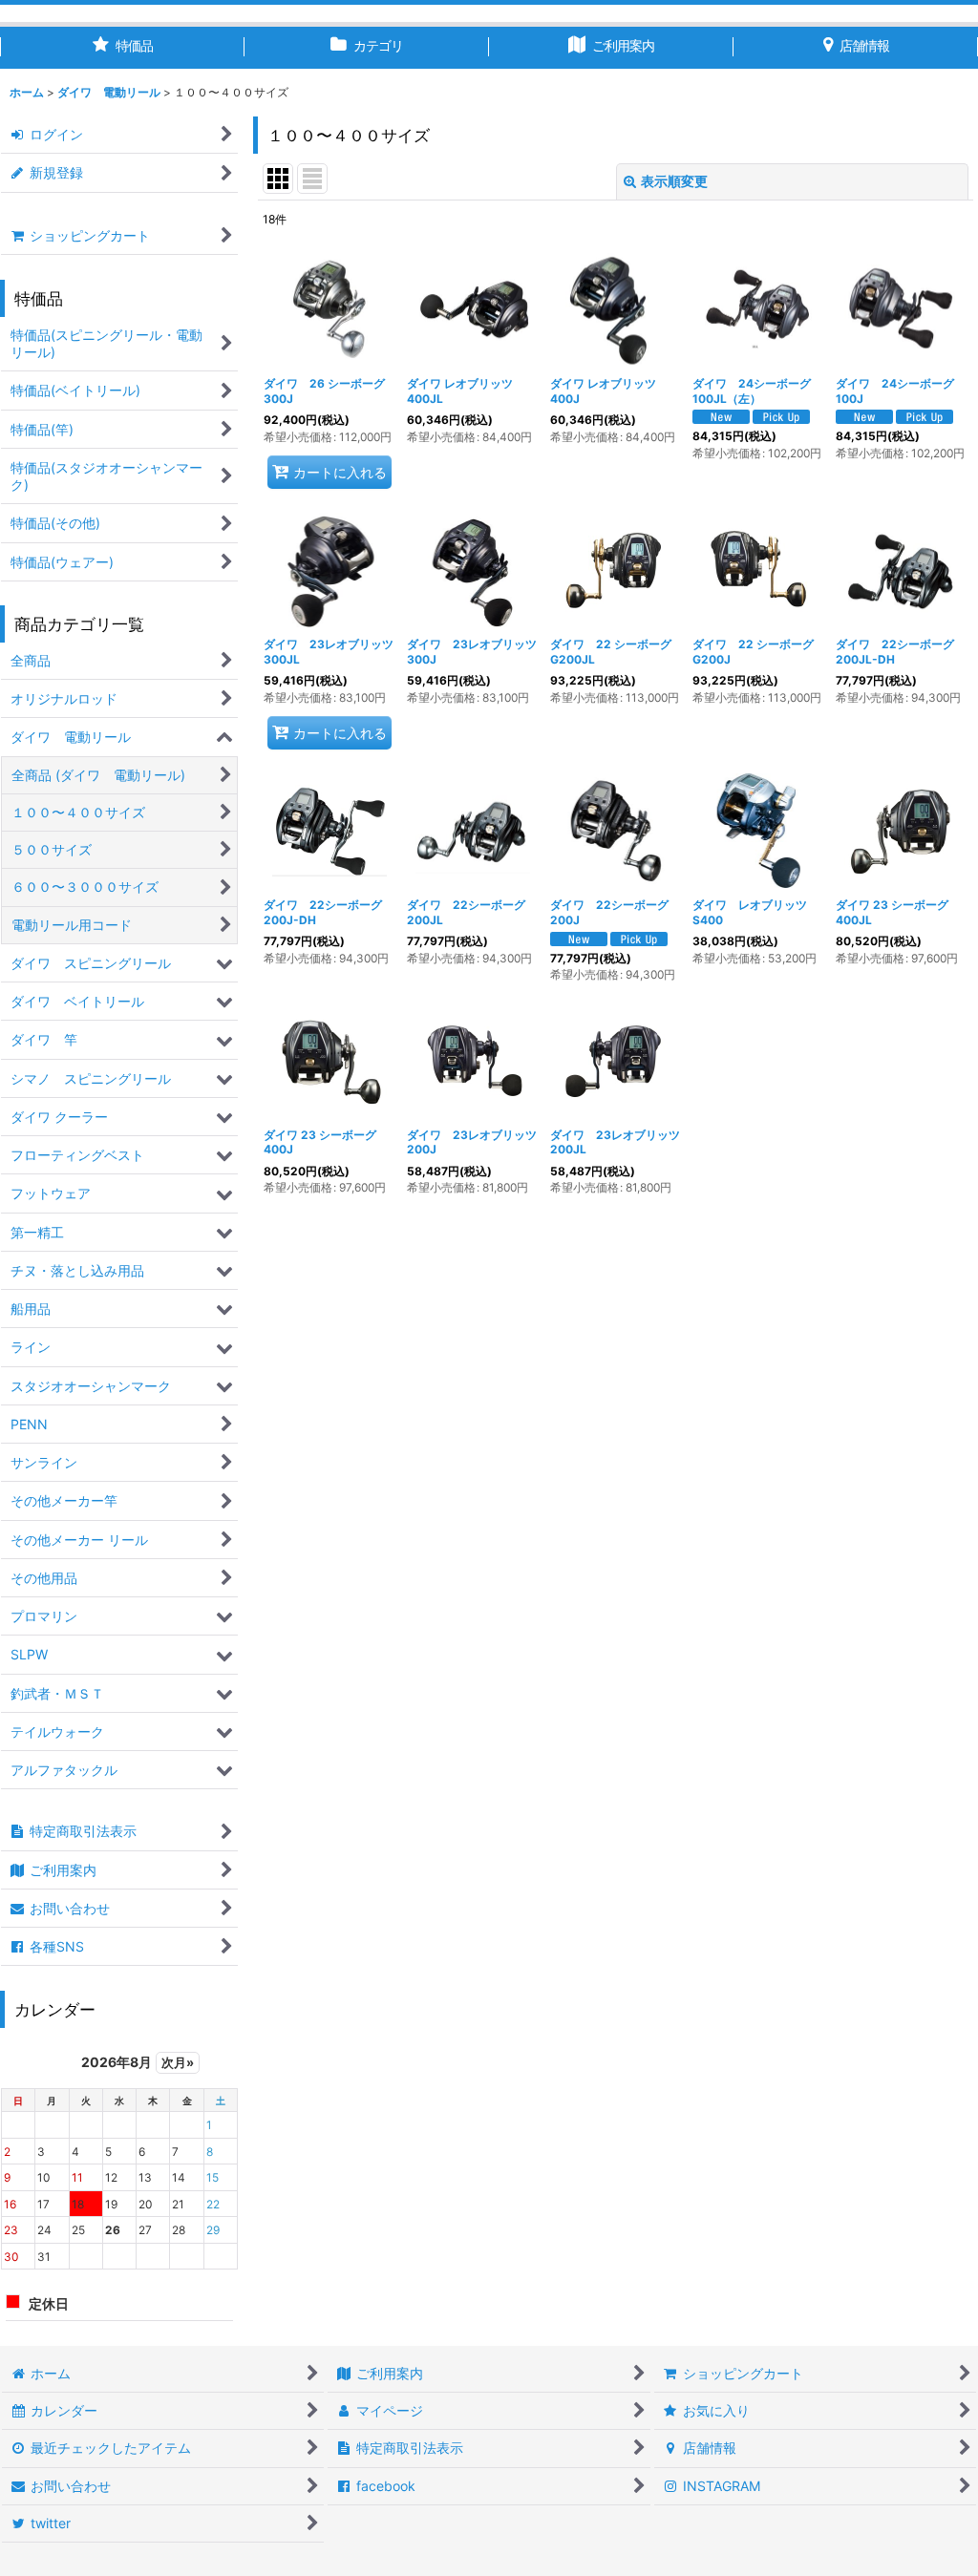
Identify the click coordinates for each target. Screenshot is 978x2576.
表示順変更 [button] (674, 181)
